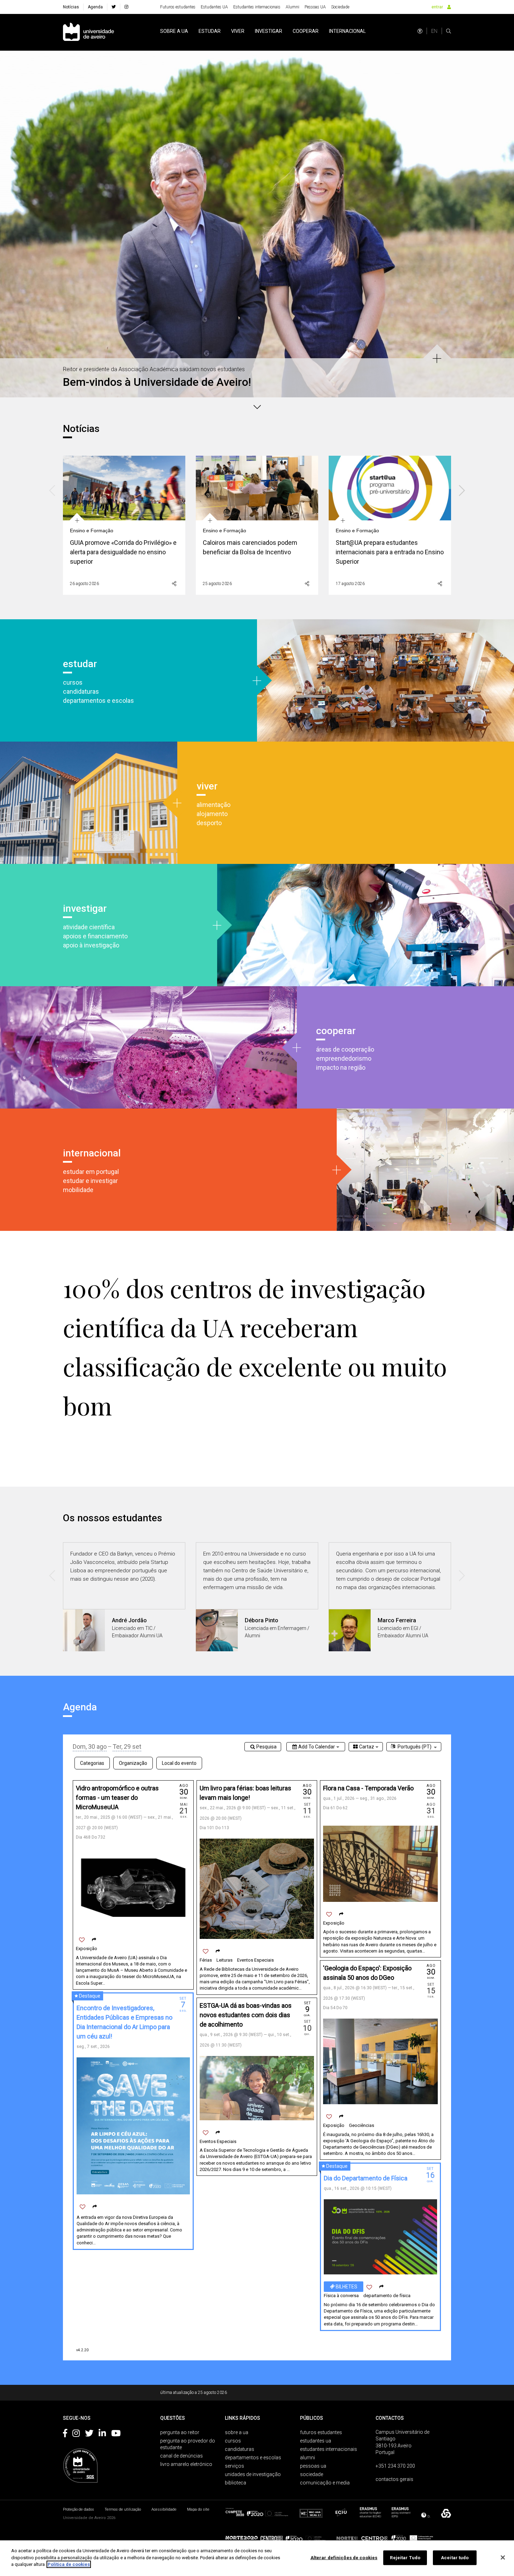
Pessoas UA (315, 7)
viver (238, 31)
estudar (210, 31)
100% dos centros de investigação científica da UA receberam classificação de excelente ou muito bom (255, 1347)
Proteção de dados (78, 2509)
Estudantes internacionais (257, 7)
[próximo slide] (505, 215)
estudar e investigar (90, 1181)
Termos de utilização (123, 2509)
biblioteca (235, 2483)
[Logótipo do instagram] (76, 2434)
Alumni (292, 7)
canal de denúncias (181, 2456)
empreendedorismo (344, 1058)
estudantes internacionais (329, 2449)
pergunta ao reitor (180, 2432)
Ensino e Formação (92, 531)
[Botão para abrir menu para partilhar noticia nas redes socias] (174, 584)
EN (434, 31)
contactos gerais (394, 2479)
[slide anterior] (9, 215)
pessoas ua (313, 2466)
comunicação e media (325, 2483)
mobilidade (78, 1190)
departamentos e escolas (98, 701)
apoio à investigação (91, 945)
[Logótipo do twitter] (89, 2434)
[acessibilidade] (420, 31)
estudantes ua (316, 2441)
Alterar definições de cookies (344, 2558)
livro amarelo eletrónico (186, 2464)
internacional (347, 31)
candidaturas (81, 691)
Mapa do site (198, 2509)
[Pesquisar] (449, 31)
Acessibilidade (164, 2509)
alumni (308, 2458)
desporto (209, 823)
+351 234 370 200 (395, 2466)
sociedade (312, 2474)
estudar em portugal (91, 1172)
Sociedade (340, 7)
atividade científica (89, 927)
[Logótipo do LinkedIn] (102, 2434)
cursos (73, 682)
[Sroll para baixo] (257, 406)
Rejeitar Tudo (405, 2558)
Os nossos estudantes (113, 1518)
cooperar (306, 31)
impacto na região (341, 1067)
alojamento (212, 814)
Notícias (71, 7)
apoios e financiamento (95, 936)
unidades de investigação (253, 2474)
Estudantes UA (214, 7)
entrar (437, 7)
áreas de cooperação (345, 1049)
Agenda (95, 7)
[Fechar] (503, 2557)
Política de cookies (69, 2564)
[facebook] (114, 7)
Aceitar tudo (455, 2558)
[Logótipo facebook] (65, 2434)
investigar (269, 31)
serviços (234, 2466)
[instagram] (126, 7)
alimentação (213, 805)
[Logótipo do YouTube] (116, 2434)
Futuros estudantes (178, 7)
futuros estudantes (321, 2432)
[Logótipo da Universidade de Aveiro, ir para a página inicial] (88, 32)
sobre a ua (174, 31)
